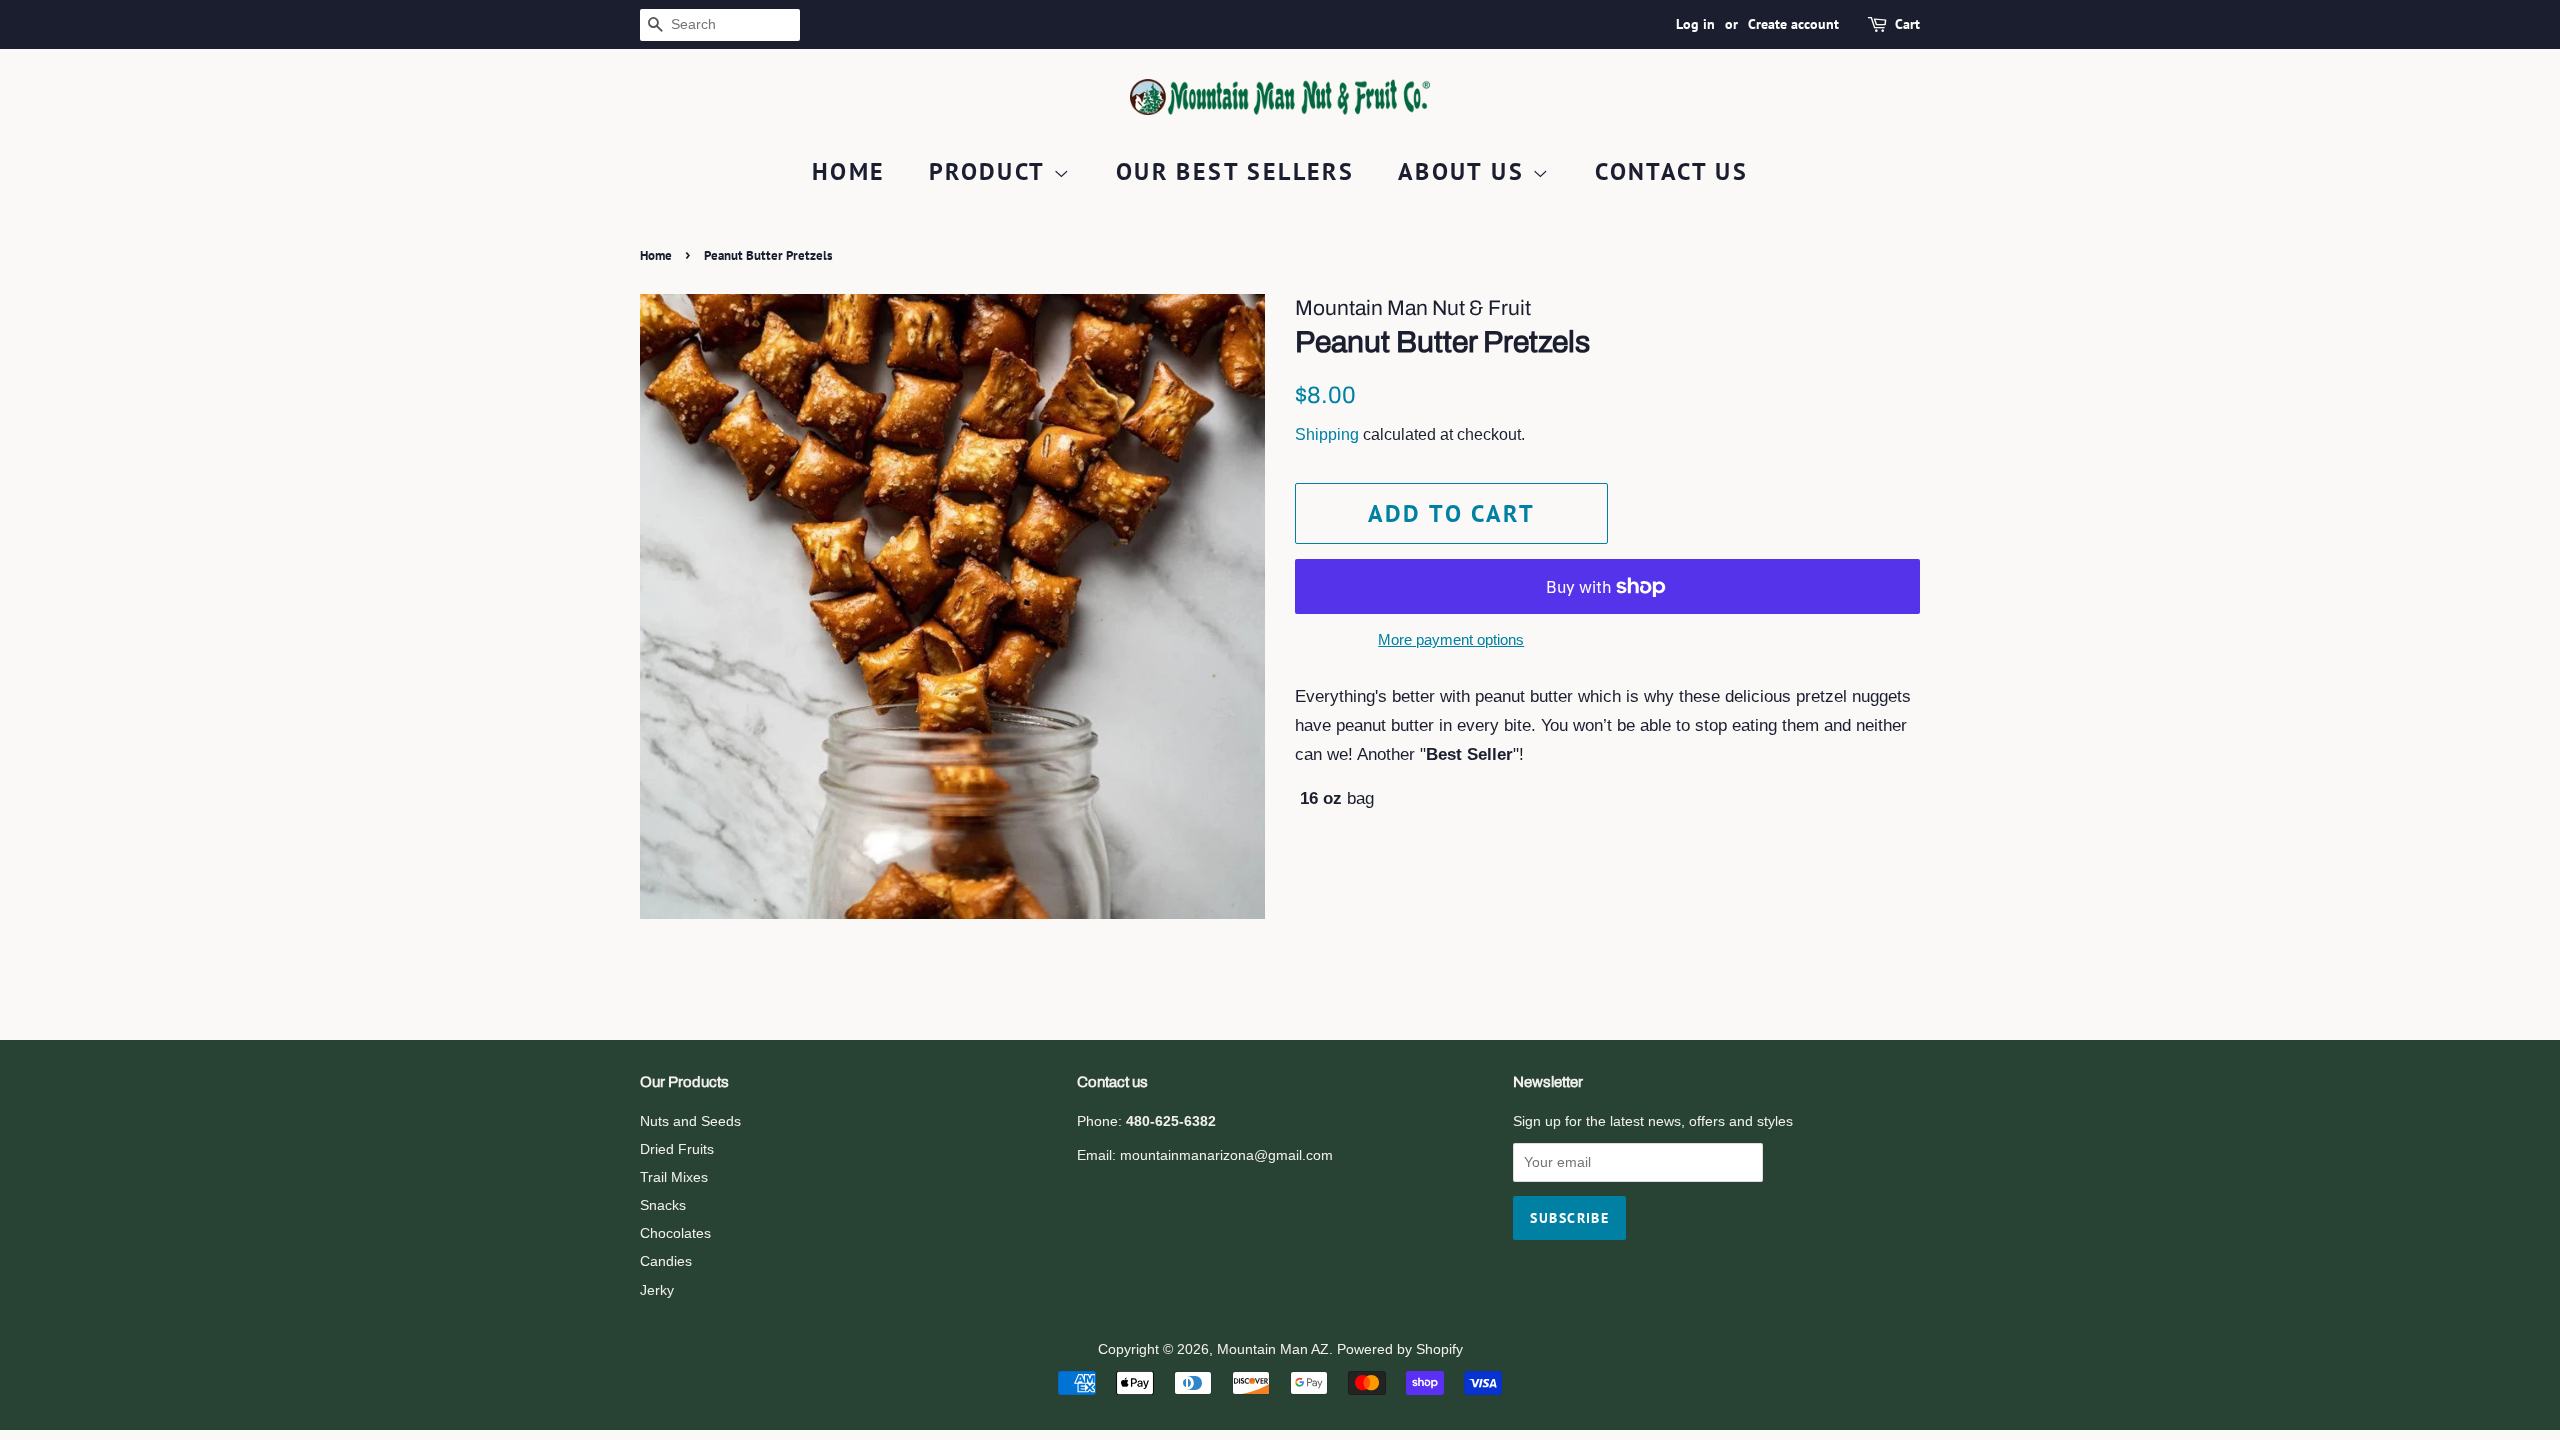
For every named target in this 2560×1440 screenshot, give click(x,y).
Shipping (1327, 434)
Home (849, 171)
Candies (666, 1261)
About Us (1465, 171)
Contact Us (1671, 171)
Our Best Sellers (1235, 171)
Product (991, 171)
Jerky (657, 1290)
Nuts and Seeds (690, 1121)
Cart (1907, 24)
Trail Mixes (674, 1177)
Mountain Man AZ (1273, 1349)
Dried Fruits (677, 1149)
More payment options (1451, 639)
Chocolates (675, 1233)
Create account (1793, 24)
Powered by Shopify (1400, 1349)
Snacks (663, 1205)
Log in (1695, 24)
